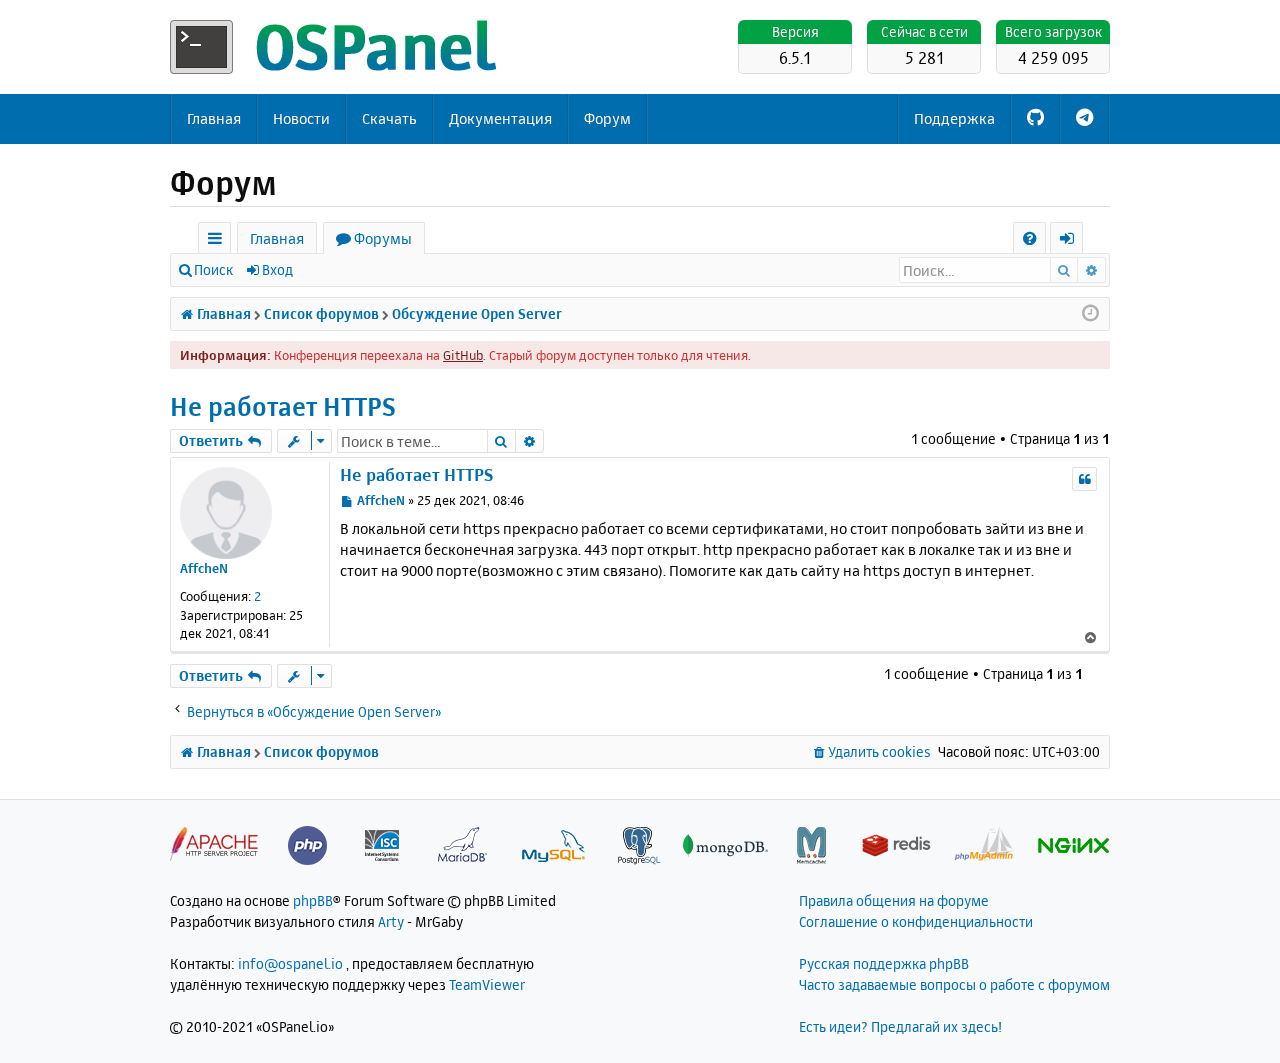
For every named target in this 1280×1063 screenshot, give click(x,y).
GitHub (463, 355)
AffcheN (204, 568)
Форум (607, 118)
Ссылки (218, 241)
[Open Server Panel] (335, 47)
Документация (500, 118)
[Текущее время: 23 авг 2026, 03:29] (1090, 314)
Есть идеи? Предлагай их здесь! (900, 1026)
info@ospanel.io (290, 963)
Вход (277, 269)
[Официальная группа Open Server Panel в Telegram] (1084, 119)
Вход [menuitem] (1073, 241)
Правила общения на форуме (894, 900)
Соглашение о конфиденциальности (916, 921)
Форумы (383, 238)
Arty (391, 921)
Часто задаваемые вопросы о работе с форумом (954, 984)
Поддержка (954, 118)
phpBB (313, 900)
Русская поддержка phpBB (884, 963)
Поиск (213, 269)
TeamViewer (487, 984)
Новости (301, 118)
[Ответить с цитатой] (1084, 479)
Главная (214, 118)
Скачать (389, 118)
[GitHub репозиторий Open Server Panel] (1035, 119)
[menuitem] (1029, 238)
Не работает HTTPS (283, 406)
